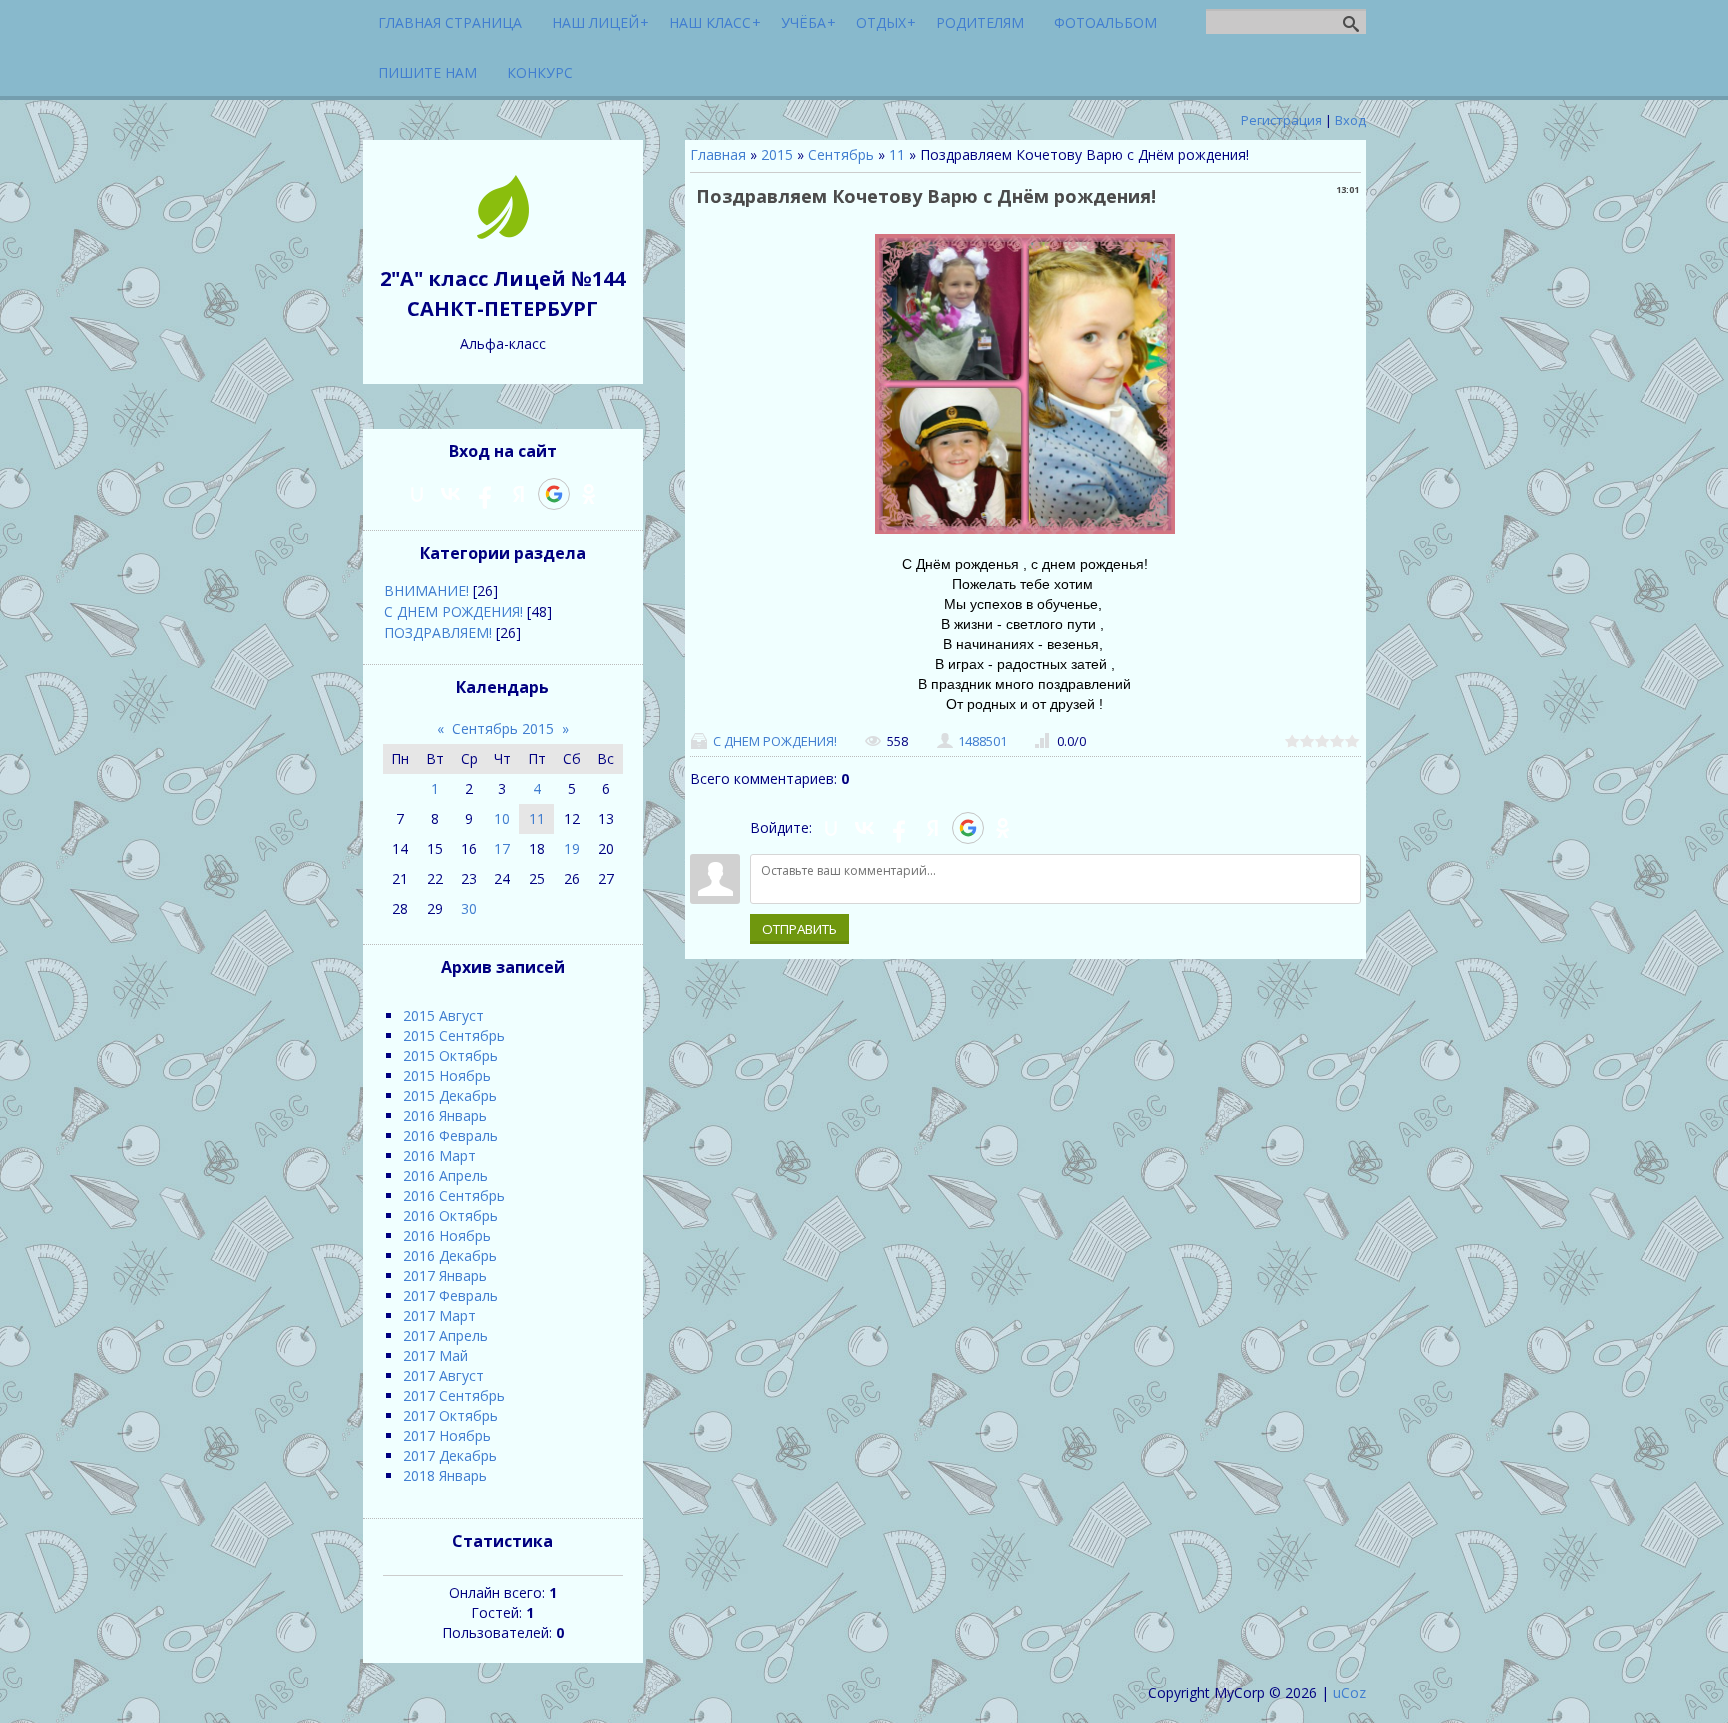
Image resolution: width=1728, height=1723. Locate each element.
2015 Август (443, 1015)
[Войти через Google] (968, 828)
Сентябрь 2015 (503, 728)
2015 (777, 154)
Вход (1350, 120)
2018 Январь (445, 1475)
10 (502, 818)
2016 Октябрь (450, 1215)
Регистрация (1281, 120)
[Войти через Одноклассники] (1003, 828)
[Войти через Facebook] (899, 828)
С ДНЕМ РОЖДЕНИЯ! (775, 741)
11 (897, 154)
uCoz (1349, 1692)
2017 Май (435, 1355)
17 (502, 848)
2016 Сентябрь (454, 1195)
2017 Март (439, 1315)
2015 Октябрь (450, 1055)
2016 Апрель (445, 1175)
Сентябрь (841, 154)
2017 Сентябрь (454, 1395)
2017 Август (443, 1375)
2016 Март (439, 1155)
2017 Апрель (445, 1335)
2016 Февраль (450, 1135)
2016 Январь (445, 1115)
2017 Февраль (450, 1295)
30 (469, 908)
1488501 (982, 741)
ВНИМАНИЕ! (426, 590)
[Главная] (503, 233)
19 (572, 848)
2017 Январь (445, 1275)
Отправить (799, 929)
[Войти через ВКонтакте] (865, 828)
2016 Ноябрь (447, 1235)
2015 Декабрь (450, 1095)
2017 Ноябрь (447, 1435)
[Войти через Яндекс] (933, 828)
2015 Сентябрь (454, 1035)
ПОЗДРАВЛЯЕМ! (438, 632)
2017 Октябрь (450, 1415)
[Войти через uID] (831, 828)
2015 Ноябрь (447, 1075)
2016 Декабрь (450, 1255)
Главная (718, 154)
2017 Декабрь (450, 1455)
